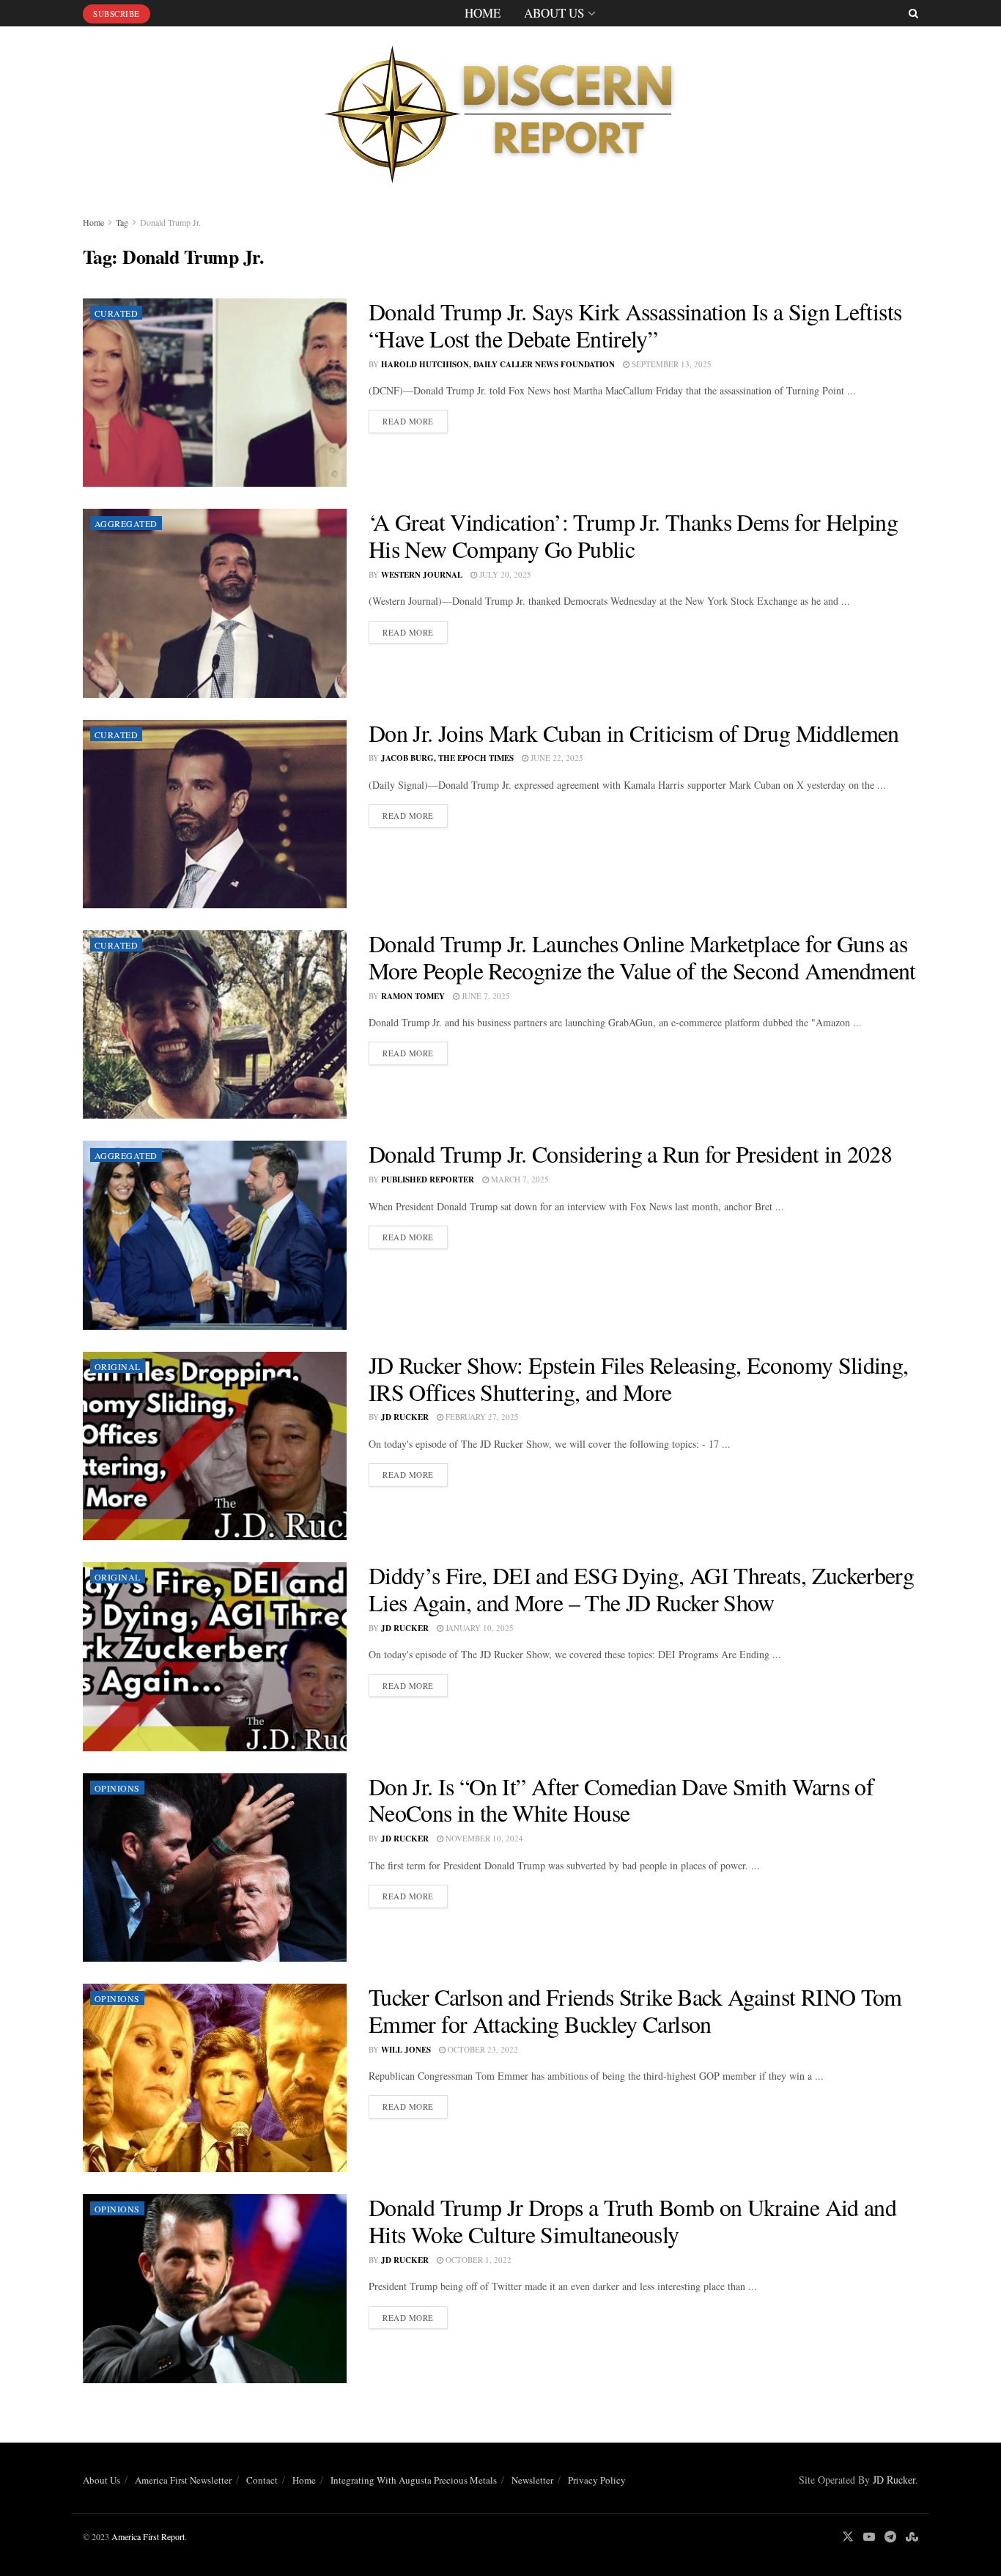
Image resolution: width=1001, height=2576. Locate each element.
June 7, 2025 (485, 996)
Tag (122, 222)
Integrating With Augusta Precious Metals (414, 2480)
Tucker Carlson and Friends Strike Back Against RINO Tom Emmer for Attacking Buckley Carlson (635, 2010)
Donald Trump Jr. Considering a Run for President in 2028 (630, 1153)
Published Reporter (428, 1180)
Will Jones (406, 2050)
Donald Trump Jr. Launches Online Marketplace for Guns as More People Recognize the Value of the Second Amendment (642, 957)
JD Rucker (405, 1417)
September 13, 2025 (671, 364)
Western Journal (422, 575)
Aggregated (126, 523)
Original (118, 1366)
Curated (116, 313)
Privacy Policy (597, 2480)
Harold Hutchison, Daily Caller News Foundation (498, 364)
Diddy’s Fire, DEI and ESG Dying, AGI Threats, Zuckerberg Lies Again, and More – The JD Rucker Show (641, 1589)
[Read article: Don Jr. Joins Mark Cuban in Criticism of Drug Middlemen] (215, 814)
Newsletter (532, 2480)
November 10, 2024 (483, 1838)
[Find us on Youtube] (869, 2537)
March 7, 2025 (519, 1179)
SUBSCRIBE (117, 14)
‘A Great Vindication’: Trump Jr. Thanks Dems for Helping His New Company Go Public (633, 535)
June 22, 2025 (556, 758)
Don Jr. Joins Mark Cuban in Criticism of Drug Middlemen (634, 733)
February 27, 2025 (481, 1417)
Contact (262, 2480)
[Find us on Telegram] (890, 2537)
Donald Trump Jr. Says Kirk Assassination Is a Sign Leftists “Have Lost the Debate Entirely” (635, 325)
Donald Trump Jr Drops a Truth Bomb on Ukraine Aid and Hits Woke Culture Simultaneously (632, 2220)
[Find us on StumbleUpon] (912, 2537)
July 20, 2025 (504, 574)
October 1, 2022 (477, 2260)
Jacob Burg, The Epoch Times (447, 758)
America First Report (148, 2536)
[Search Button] (913, 13)
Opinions (117, 1788)
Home (483, 13)
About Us (554, 13)
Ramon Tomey (413, 996)
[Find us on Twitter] (848, 2537)
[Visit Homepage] (500, 110)
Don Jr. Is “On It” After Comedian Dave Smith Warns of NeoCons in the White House (621, 1800)
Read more (415, 421)
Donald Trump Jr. (170, 222)
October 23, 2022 (482, 2049)
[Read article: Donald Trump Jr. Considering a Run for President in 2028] (215, 1235)
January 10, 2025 (479, 1628)
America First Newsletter (183, 2480)
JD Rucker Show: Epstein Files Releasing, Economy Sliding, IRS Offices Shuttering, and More (639, 1378)
